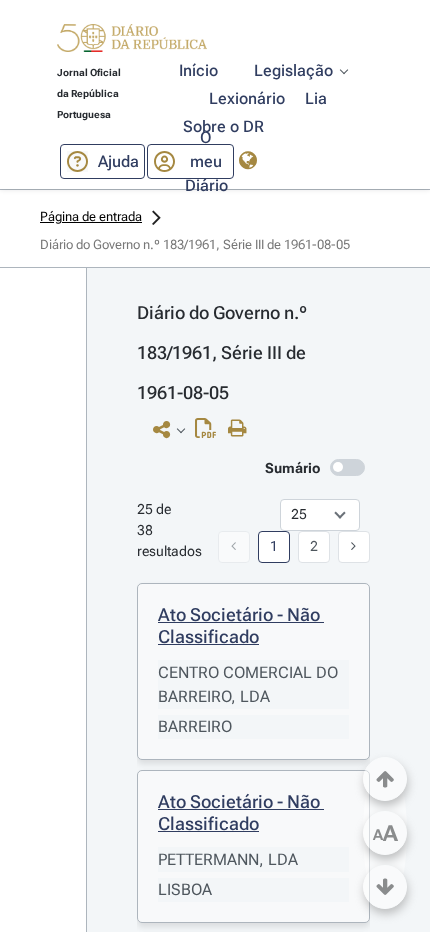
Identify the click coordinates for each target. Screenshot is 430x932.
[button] (132, 41)
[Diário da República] (132, 42)
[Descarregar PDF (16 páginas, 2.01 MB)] (210, 433)
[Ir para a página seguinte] (354, 547)
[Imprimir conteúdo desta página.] (242, 429)
